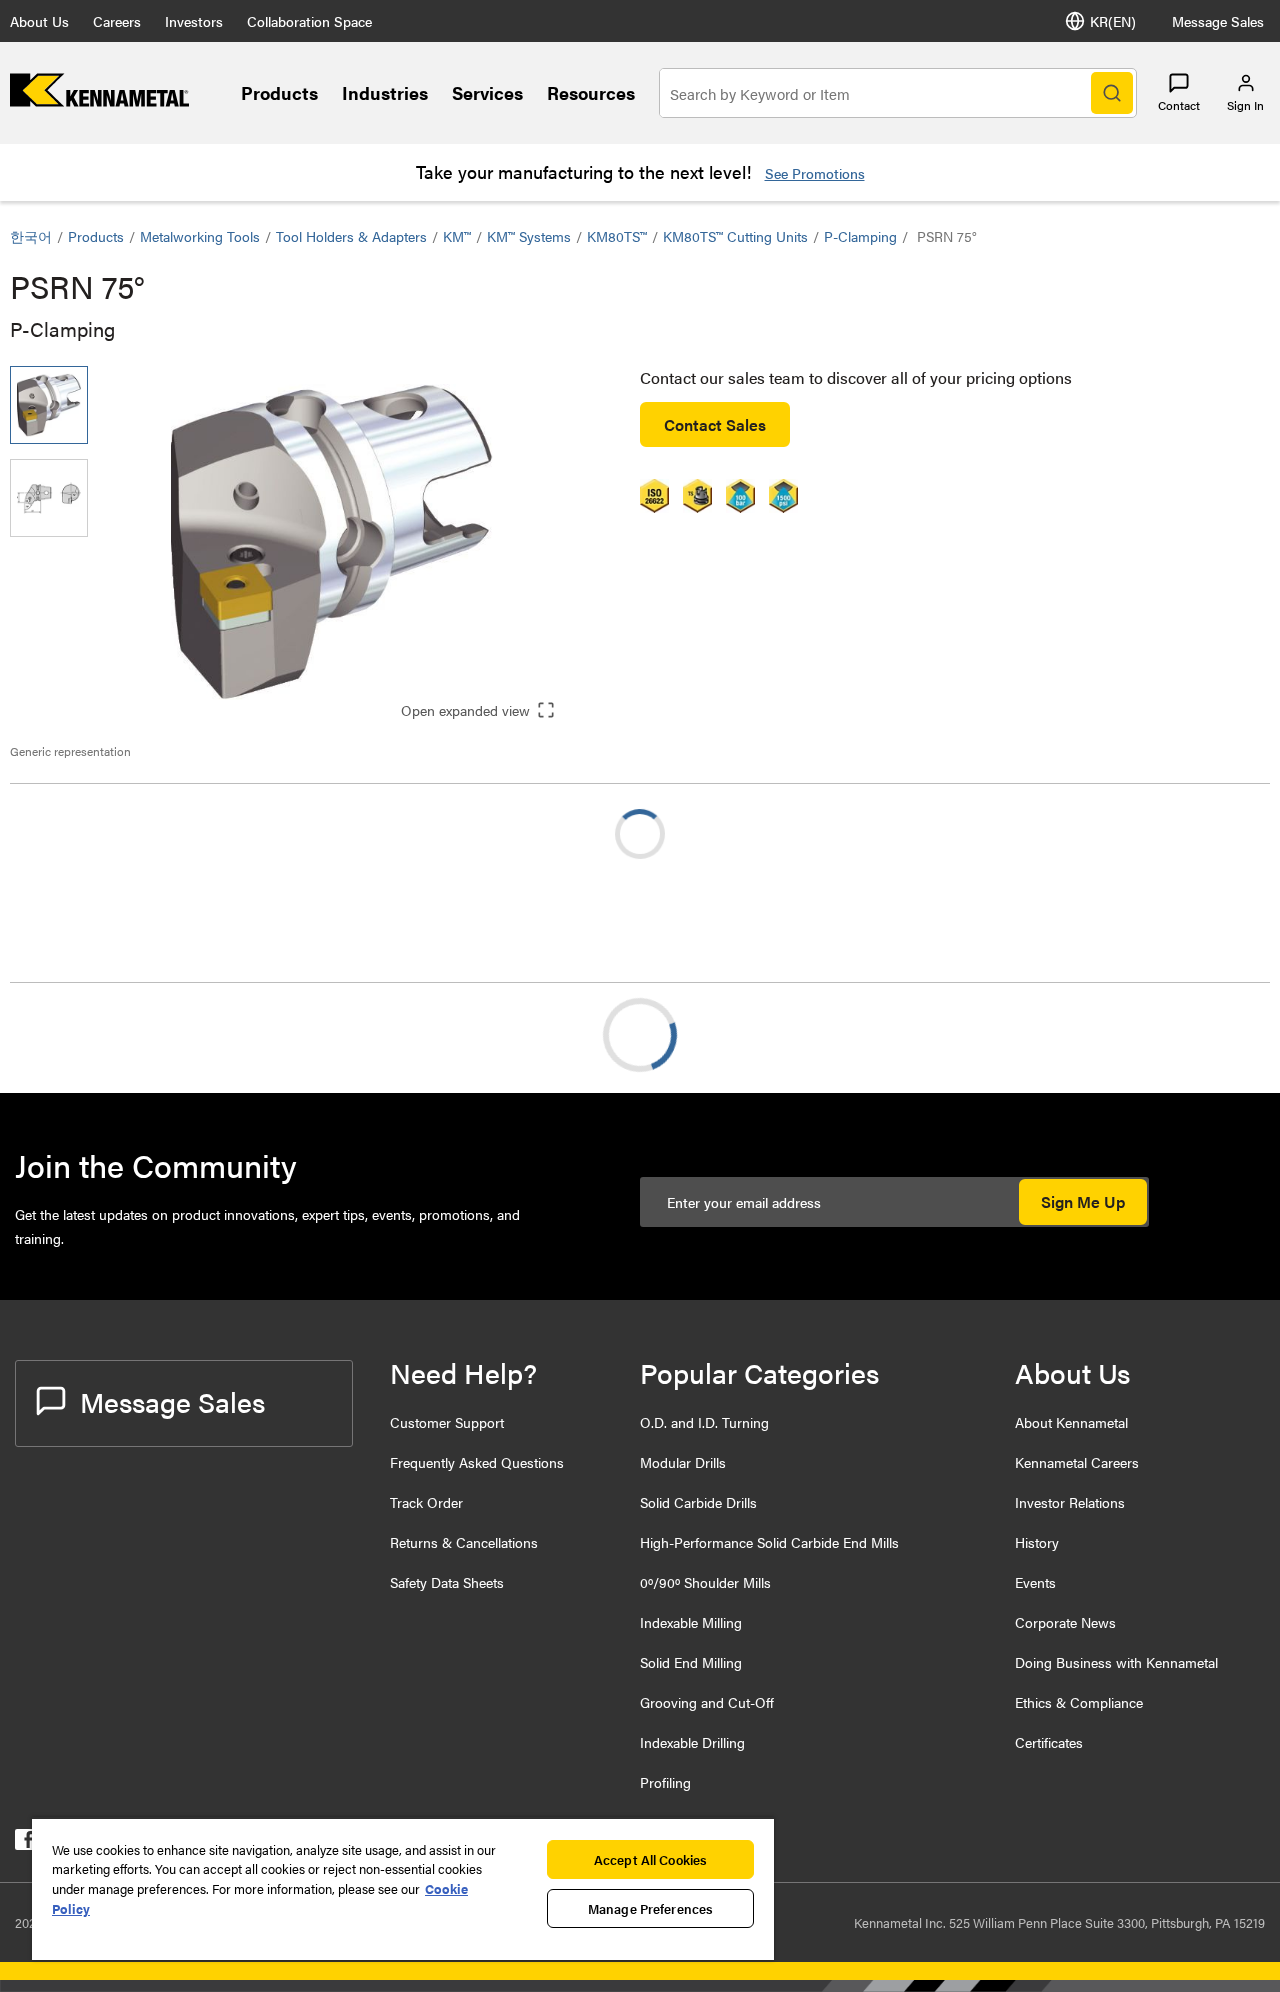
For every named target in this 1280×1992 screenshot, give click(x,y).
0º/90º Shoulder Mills (705, 1582)
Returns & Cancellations (464, 1542)
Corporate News (1065, 1622)
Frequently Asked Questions (477, 1462)
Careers (117, 21)
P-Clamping (860, 236)
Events (1035, 1582)
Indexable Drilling (692, 1742)
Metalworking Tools (200, 236)
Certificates (1049, 1742)
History (1037, 1542)
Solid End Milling (691, 1662)
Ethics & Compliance (1079, 1702)
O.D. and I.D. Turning (704, 1422)
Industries (385, 92)
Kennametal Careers (1077, 1462)
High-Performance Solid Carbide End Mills (769, 1542)
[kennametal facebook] (25, 1843)
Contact (1179, 105)
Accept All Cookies (650, 1859)
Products (279, 92)
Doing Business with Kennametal (1116, 1662)
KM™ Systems (529, 236)
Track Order (426, 1502)
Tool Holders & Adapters (351, 236)
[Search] (1112, 93)
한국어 (31, 236)
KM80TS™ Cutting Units (735, 236)
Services (487, 92)
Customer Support (447, 1422)
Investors (194, 21)
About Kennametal (1071, 1422)
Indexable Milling (691, 1622)
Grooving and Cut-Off (707, 1702)
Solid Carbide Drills (698, 1502)
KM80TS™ (617, 236)
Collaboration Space (309, 21)
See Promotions (815, 173)
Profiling (665, 1782)
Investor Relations (1070, 1502)
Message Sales (1218, 21)
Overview (83, 1034)
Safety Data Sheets (447, 1582)
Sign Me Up (1083, 1201)
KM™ (457, 236)
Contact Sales (715, 424)
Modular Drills (683, 1462)
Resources (591, 92)
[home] (99, 100)
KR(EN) (1113, 21)
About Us (39, 21)
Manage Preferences (650, 1908)
